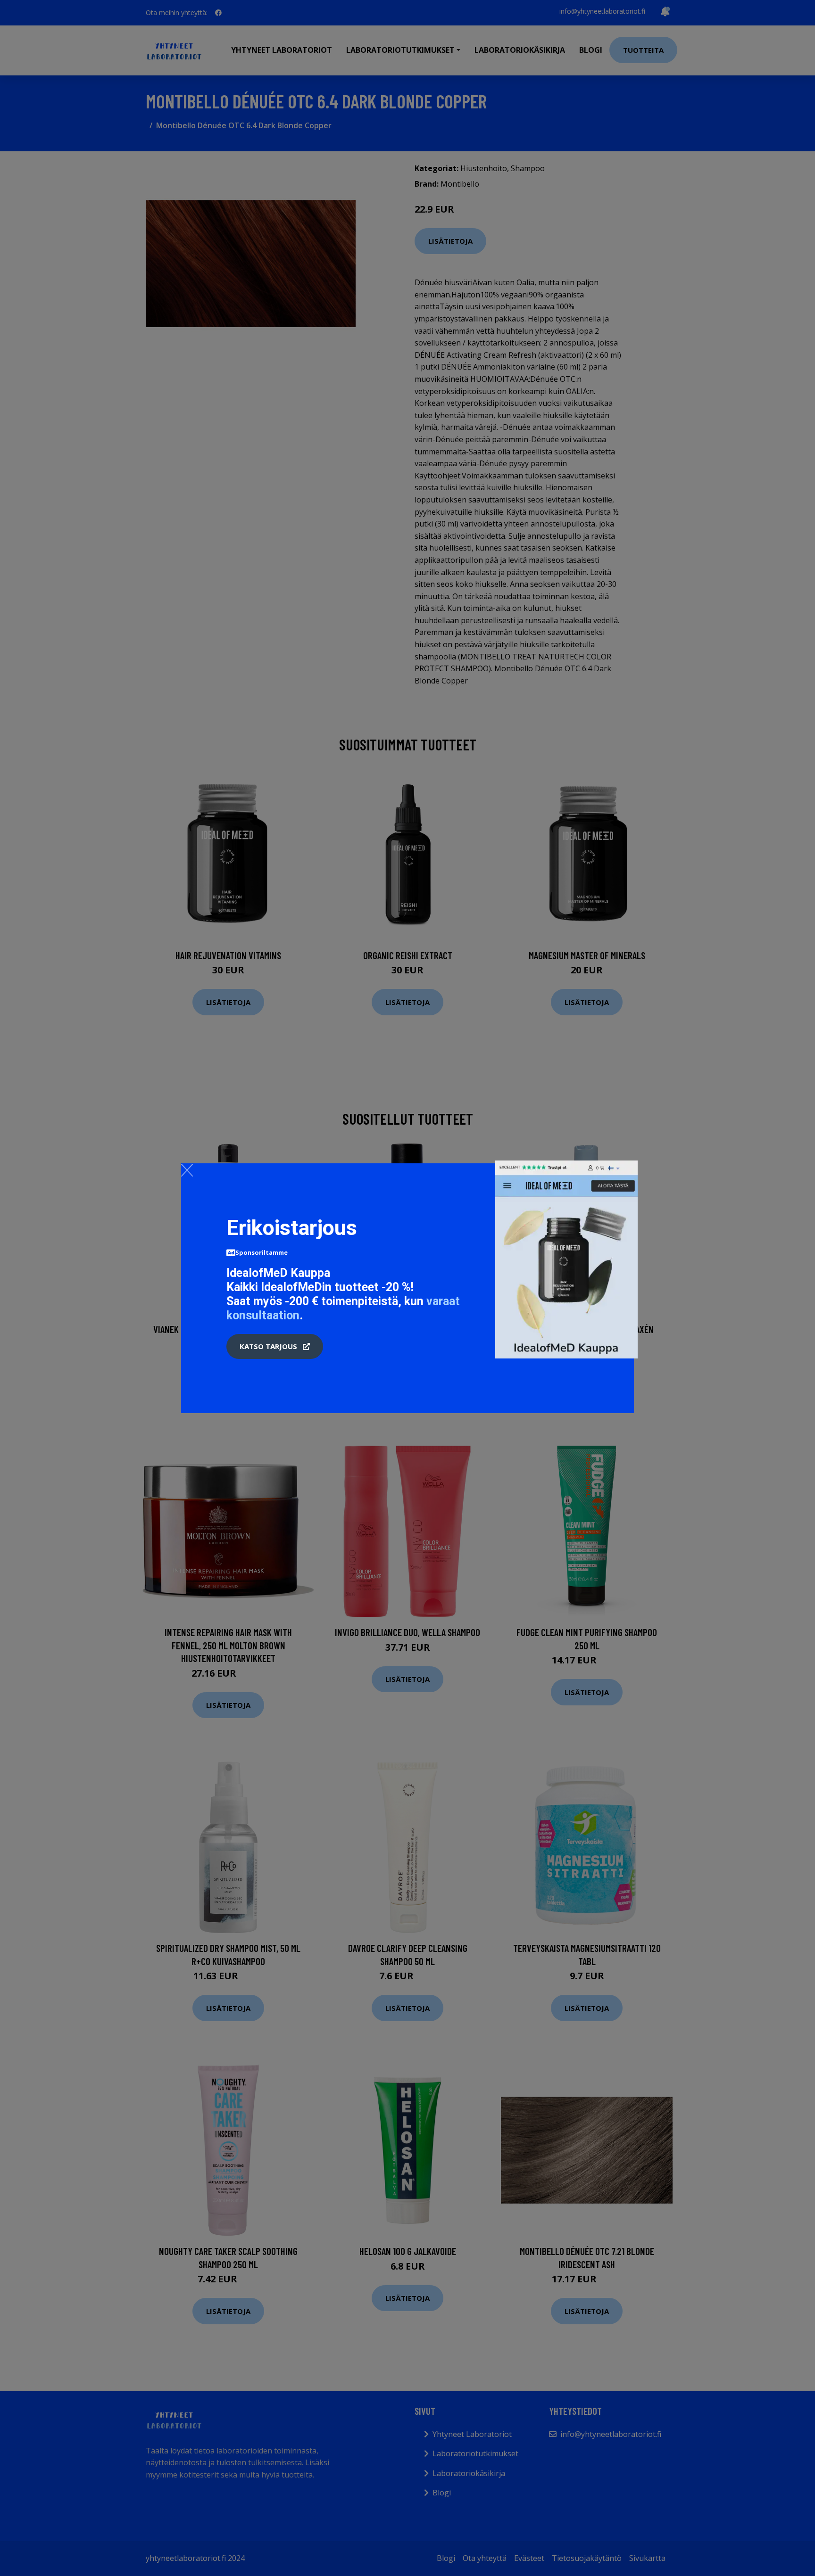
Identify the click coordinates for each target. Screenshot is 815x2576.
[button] (275, 1347)
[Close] (187, 1170)
